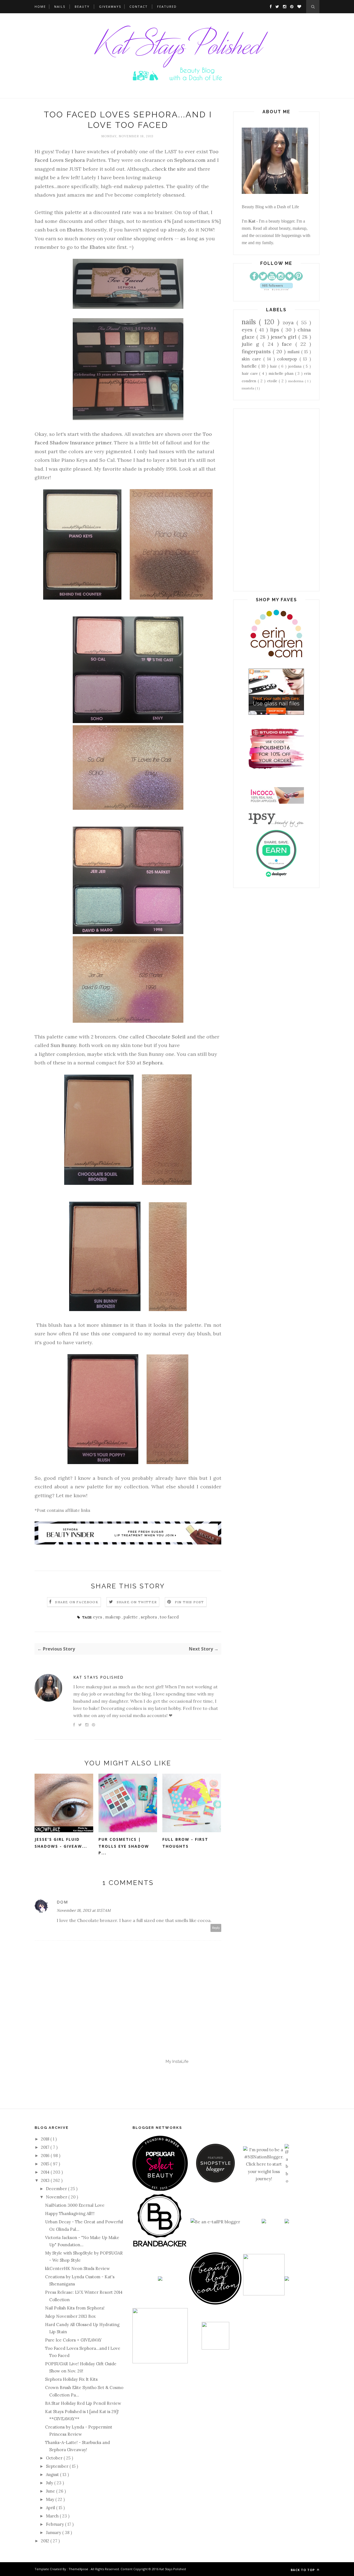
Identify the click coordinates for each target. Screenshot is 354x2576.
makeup (113, 1617)
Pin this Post (189, 1602)
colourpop (288, 359)
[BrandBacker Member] (160, 2247)
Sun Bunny (63, 1045)
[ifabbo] (287, 2181)
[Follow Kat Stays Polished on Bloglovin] (276, 289)
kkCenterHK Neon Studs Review (77, 2268)
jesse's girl (285, 337)
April (51, 2508)
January (54, 2533)
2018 (46, 2139)
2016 (46, 2156)
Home (40, 6)
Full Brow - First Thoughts (185, 1843)
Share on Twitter (137, 1602)
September (58, 2466)
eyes (98, 1617)
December (57, 2189)
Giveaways (110, 6)
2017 (46, 2147)
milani (294, 352)
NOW (207, 230)
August (53, 2475)
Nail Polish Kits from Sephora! (75, 2308)
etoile (273, 381)
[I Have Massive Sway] (264, 2222)
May (51, 2499)
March (53, 2516)
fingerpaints (257, 351)
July (50, 2483)
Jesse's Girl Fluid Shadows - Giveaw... (61, 1843)
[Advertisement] (276, 500)
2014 (46, 2172)
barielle (250, 366)
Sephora (153, 1063)
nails (250, 322)
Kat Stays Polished (98, 1677)
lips (276, 330)
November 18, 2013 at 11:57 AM (84, 1910)
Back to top (303, 2570)
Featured (167, 6)
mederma (296, 381)
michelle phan (282, 373)
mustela (248, 388)
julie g (252, 344)
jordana (296, 366)
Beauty (82, 6)
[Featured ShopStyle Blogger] (215, 2181)
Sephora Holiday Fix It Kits (71, 2379)
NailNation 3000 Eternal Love (75, 2205)
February (55, 2524)
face (289, 344)
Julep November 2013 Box (70, 2316)
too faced (169, 1617)
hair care (250, 373)
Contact (139, 6)
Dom (62, 1902)
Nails (60, 6)
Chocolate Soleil (166, 1037)
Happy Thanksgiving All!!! (70, 2214)
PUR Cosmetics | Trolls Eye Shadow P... (124, 1846)
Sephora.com (190, 160)
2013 (46, 2180)
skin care (253, 359)
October (55, 2458)
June (51, 2491)
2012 (46, 2541)
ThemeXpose (78, 2569)
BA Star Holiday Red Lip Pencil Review (83, 2403)
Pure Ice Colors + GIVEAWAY (73, 2340)
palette (131, 1617)
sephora (149, 1617)
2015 (46, 2164)
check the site (169, 169)
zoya (290, 322)
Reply (216, 1928)
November (57, 2197)
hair (274, 366)
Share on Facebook (77, 1602)
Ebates (75, 230)
